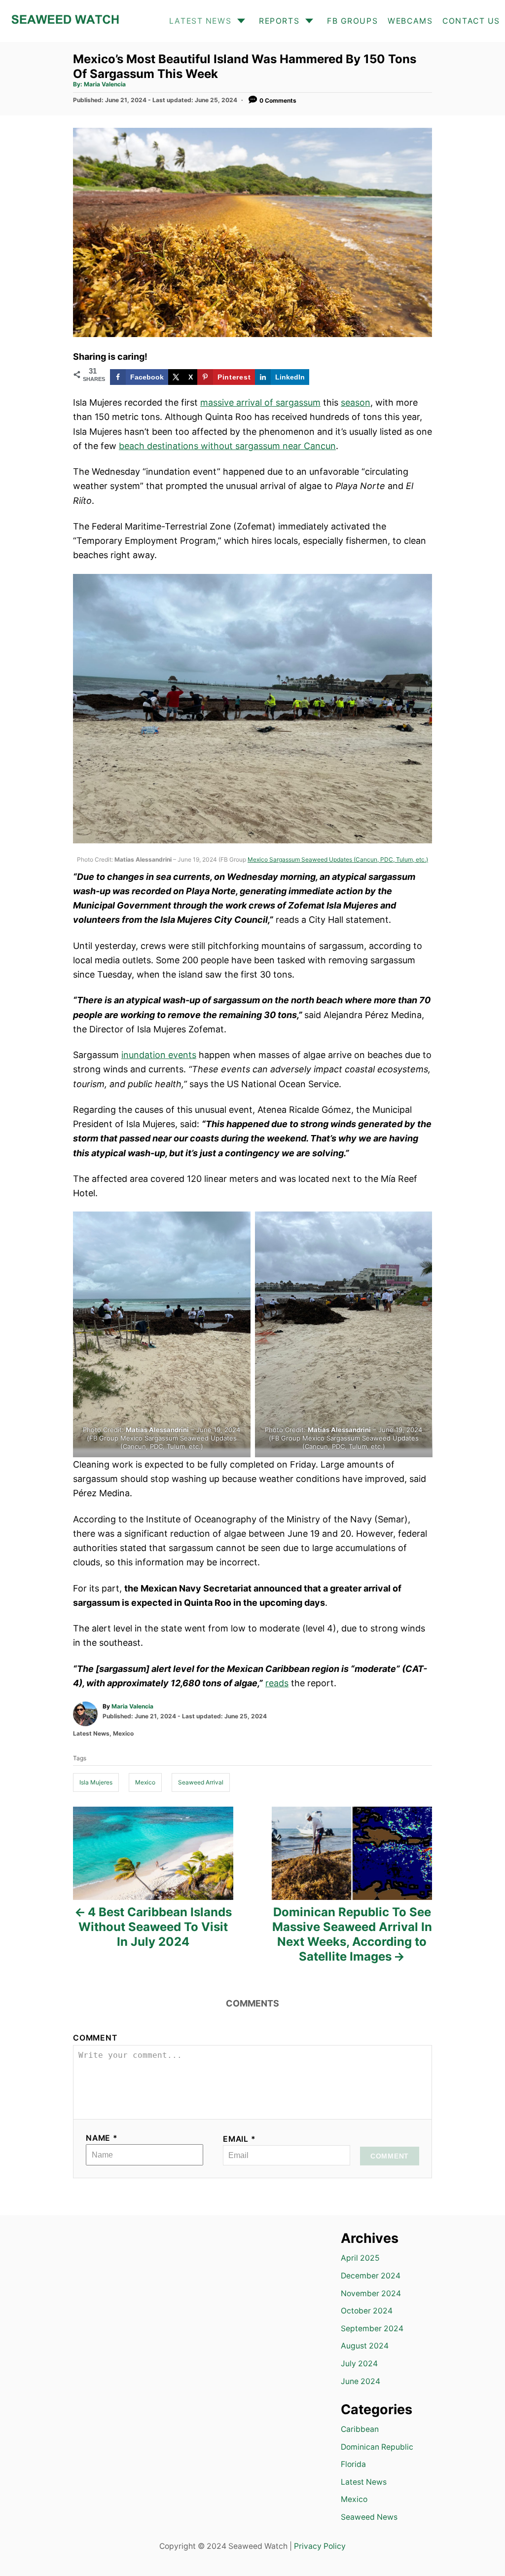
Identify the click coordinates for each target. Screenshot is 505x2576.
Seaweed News (369, 2517)
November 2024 (371, 2293)
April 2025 (360, 2258)
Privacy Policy (320, 2546)
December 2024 (371, 2276)
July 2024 (359, 2364)
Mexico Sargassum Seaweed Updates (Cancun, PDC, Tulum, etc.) (338, 859)
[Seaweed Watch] (65, 21)
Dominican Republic (377, 2447)
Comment (95, 2038)
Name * (102, 2138)
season (356, 402)
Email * (239, 2139)
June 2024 (361, 2381)
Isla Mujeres (96, 1782)
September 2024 (372, 2329)
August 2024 (365, 2346)
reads (277, 1683)
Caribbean (360, 2429)
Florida (353, 2464)
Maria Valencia (105, 84)
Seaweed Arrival (201, 1782)
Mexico (123, 1733)
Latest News (91, 1733)
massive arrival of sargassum (260, 402)
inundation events (159, 1055)
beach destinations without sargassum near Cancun (227, 446)
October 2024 (367, 2311)
